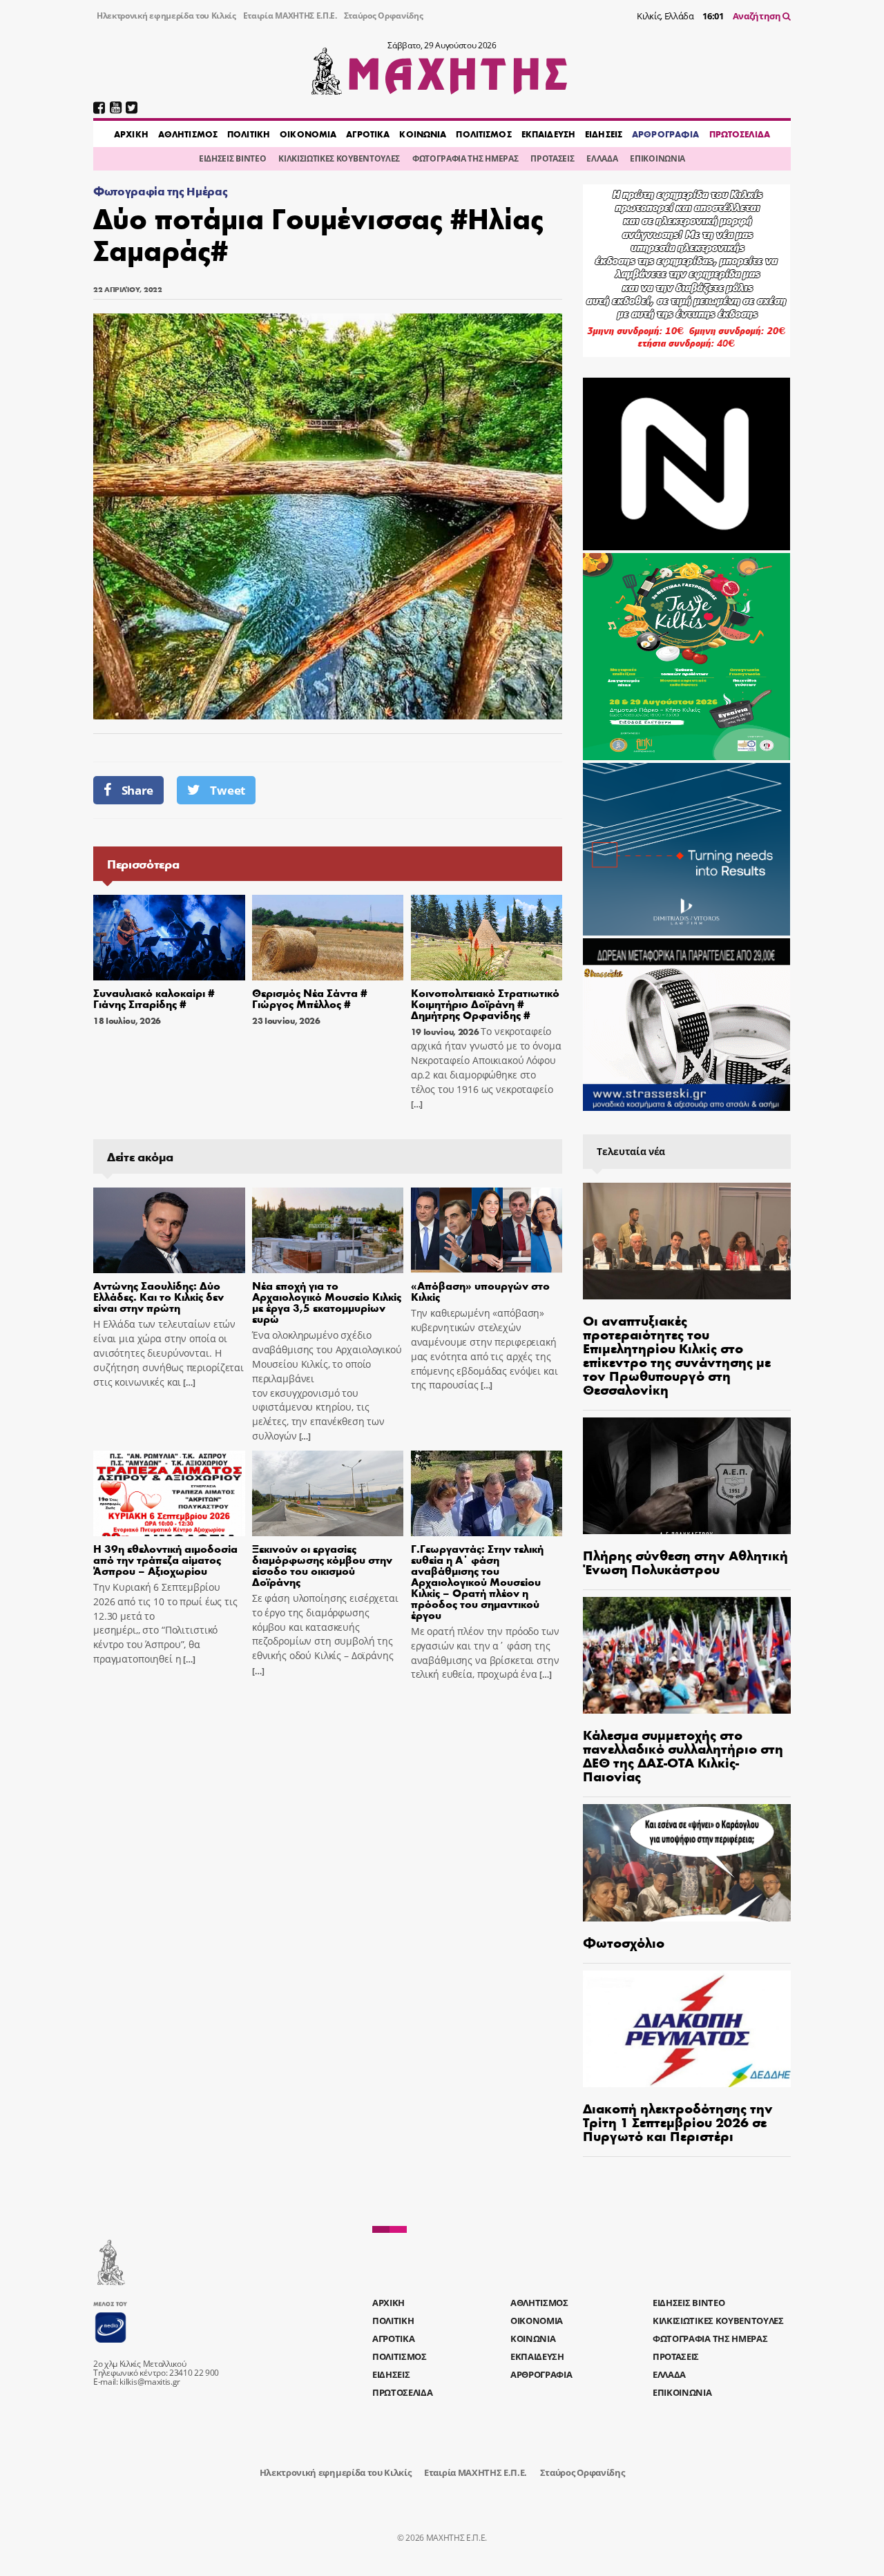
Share (137, 790)
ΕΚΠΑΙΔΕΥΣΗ (548, 134)
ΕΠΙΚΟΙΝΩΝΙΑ (657, 158)
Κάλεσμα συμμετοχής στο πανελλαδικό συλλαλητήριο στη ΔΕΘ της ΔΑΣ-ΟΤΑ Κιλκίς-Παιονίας (683, 1755)
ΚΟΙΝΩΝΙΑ (423, 134)
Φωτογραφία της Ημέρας (160, 191)
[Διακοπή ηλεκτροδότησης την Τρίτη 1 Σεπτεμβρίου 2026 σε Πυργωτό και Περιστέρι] (687, 2029)
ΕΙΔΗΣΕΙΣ (604, 134)
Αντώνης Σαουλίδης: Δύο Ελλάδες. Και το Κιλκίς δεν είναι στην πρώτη (158, 1296)
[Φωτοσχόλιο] (687, 1862)
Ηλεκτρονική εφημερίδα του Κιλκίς (166, 16)
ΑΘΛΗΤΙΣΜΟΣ (188, 134)
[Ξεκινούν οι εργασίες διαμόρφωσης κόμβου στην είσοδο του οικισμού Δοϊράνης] (328, 1493)
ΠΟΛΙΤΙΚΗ (249, 134)
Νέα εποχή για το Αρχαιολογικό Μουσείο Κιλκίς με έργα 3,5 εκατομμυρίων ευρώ (327, 1302)
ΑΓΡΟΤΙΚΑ (368, 134)
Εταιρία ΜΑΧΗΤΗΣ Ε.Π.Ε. (290, 16)
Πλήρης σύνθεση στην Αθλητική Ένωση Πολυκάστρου (685, 1561)
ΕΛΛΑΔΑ (602, 158)
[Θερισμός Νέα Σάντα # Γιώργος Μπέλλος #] (328, 938)
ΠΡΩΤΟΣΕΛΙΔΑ (740, 134)
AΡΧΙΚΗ (131, 134)
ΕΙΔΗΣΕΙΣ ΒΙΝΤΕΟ (232, 158)
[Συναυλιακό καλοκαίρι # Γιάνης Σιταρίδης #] (169, 938)
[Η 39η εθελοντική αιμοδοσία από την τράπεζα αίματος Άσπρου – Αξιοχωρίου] (169, 1493)
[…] (417, 1104)
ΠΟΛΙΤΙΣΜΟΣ (483, 134)
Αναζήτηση (758, 16)
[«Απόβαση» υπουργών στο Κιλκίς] (487, 1230)
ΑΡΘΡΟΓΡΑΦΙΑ (665, 134)
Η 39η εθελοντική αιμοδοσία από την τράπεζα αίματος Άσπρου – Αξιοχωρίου (165, 1559)
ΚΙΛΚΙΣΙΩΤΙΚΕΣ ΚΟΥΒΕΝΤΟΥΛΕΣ (339, 158)
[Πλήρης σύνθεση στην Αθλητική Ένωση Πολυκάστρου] (687, 1476)
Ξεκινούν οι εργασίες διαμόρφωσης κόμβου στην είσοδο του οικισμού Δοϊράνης (322, 1565)
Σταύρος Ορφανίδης (384, 16)
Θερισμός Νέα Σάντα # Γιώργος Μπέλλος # (310, 998)
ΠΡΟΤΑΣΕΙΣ (552, 158)
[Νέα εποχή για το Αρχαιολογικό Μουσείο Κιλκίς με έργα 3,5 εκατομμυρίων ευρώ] (328, 1230)
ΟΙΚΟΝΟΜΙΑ (308, 134)
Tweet (227, 790)
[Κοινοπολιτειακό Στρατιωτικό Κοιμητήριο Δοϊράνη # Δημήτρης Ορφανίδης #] (487, 938)
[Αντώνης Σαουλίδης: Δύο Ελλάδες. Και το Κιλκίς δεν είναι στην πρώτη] (169, 1230)
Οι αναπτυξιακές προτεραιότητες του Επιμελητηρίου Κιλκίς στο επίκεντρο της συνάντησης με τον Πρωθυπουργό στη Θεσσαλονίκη (677, 1354)
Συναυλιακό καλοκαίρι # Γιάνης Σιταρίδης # (154, 998)
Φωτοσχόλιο (624, 1942)
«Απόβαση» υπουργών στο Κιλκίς (480, 1291)
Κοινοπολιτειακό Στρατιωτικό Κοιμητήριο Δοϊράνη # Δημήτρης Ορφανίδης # (485, 1004)
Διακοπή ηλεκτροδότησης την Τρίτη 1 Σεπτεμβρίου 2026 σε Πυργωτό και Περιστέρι (678, 2121)
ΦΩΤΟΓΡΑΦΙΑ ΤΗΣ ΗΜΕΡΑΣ (465, 158)
